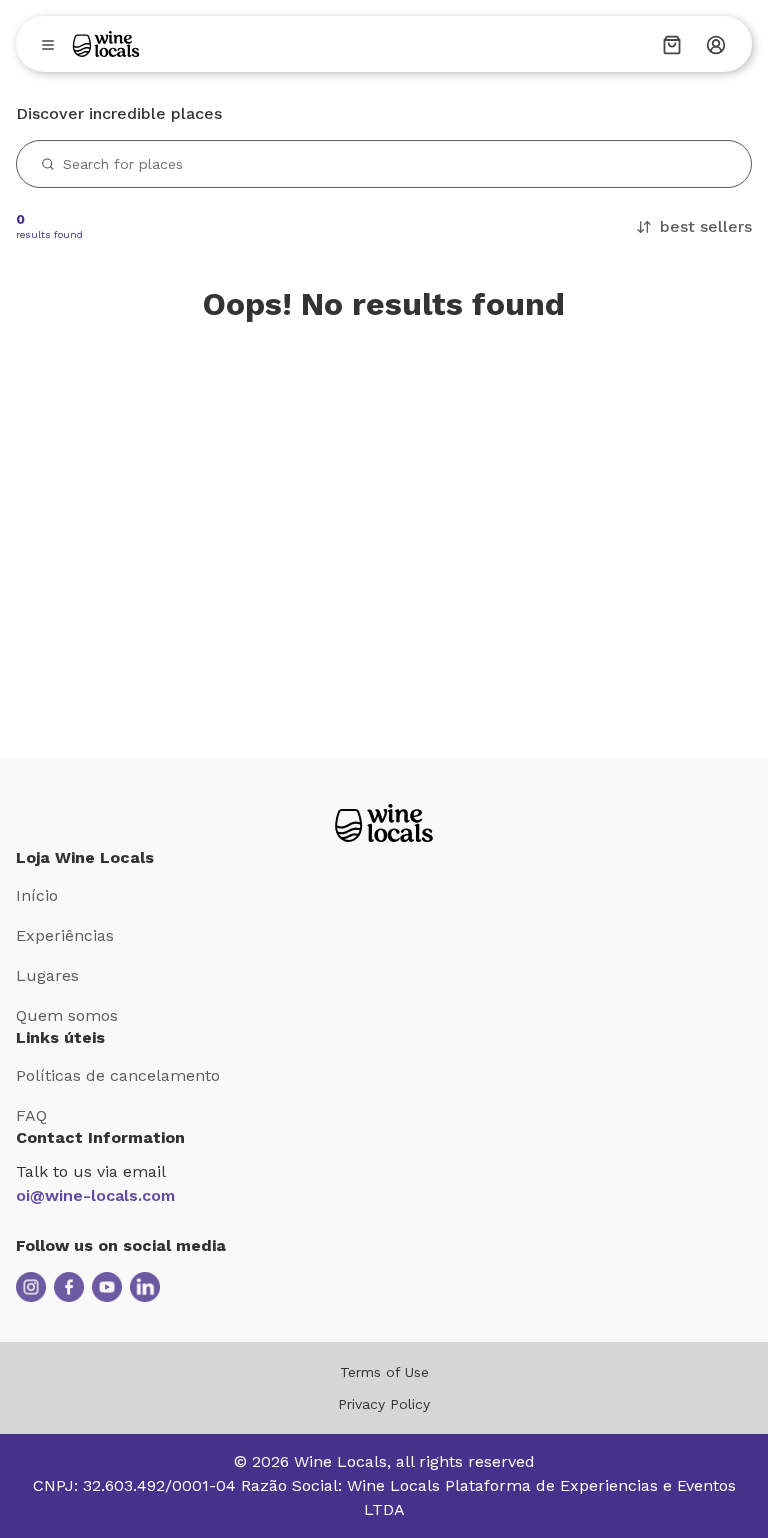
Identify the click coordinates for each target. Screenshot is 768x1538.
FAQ (31, 1115)
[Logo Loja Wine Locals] (384, 823)
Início (37, 895)
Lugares (47, 975)
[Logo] (106, 44)
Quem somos (67, 1015)
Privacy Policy (384, 1404)
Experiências (65, 935)
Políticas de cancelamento (118, 1075)
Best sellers (706, 226)
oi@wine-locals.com (95, 1195)
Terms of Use (384, 1372)
